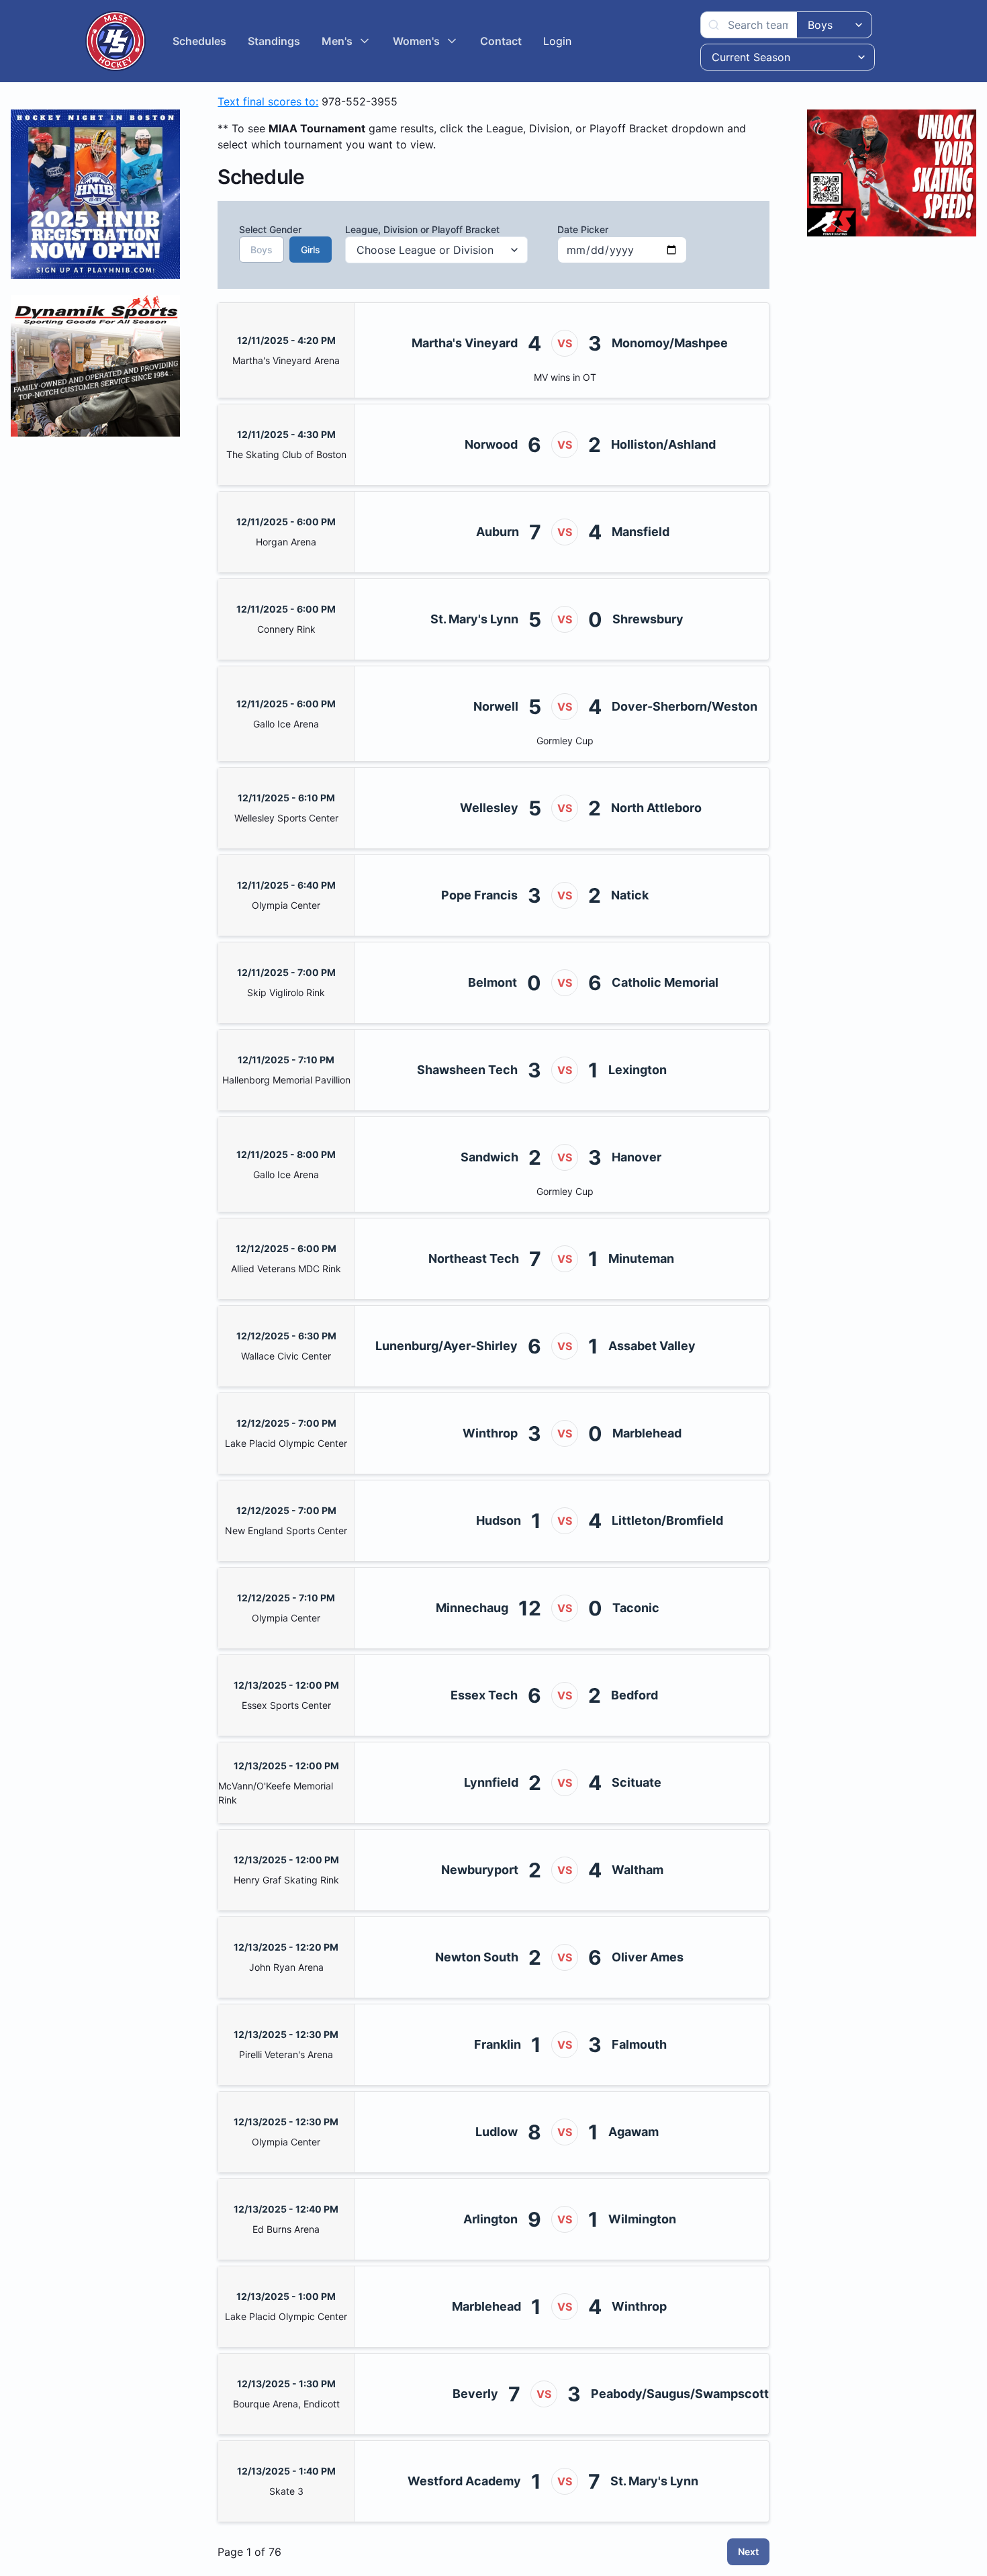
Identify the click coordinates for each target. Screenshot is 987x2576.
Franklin (498, 2044)
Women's (416, 41)
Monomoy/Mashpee (670, 343)
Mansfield (641, 532)
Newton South (477, 1957)
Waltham (638, 1870)
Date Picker (583, 229)
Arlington (490, 2219)
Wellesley (489, 808)
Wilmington (642, 2219)
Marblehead (647, 1433)
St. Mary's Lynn (474, 619)
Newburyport (480, 1870)
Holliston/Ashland (663, 444)
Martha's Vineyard (465, 343)
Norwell (496, 706)
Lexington (638, 1070)
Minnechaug (472, 1608)
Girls (311, 250)
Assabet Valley (652, 1346)
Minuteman (641, 1258)
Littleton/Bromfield (667, 1520)
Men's (337, 41)
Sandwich (489, 1157)
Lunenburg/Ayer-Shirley (446, 1346)
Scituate (637, 1782)
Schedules (199, 41)
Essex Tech (484, 1695)
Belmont (492, 982)
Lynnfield (491, 1782)
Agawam (633, 2132)
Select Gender (277, 239)
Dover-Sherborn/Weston (685, 706)
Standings (274, 41)
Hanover (637, 1157)
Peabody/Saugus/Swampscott (680, 2394)
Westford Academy (464, 2481)
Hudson (499, 1520)
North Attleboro (656, 808)
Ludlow (497, 2132)
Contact (501, 41)
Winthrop (490, 1433)
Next (748, 2551)
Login (557, 41)
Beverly (475, 2394)
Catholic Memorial (665, 982)
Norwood (491, 444)
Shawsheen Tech (467, 1070)
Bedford (634, 1695)
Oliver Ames (648, 1957)
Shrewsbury (648, 619)
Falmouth (639, 2044)
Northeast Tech (474, 1258)
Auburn (498, 532)
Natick (630, 895)
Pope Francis (479, 895)
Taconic (636, 1608)
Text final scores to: (268, 101)
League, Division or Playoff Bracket (422, 229)
